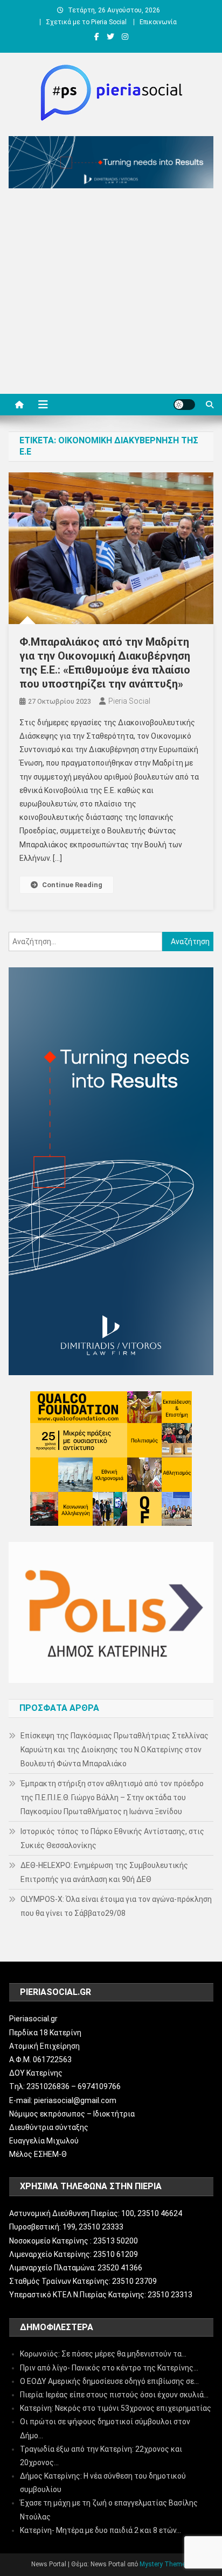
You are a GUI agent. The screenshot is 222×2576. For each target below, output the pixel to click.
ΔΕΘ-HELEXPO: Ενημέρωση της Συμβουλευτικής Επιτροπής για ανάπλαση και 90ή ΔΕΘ (104, 1872)
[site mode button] (184, 405)
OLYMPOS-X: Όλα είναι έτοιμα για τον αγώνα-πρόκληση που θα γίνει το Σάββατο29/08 (116, 1906)
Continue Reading (72, 885)
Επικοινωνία (158, 22)
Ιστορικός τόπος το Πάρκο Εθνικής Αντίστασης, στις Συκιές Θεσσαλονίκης (112, 1838)
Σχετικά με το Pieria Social (86, 22)
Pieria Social (129, 701)
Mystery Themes (164, 2564)
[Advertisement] (111, 294)
